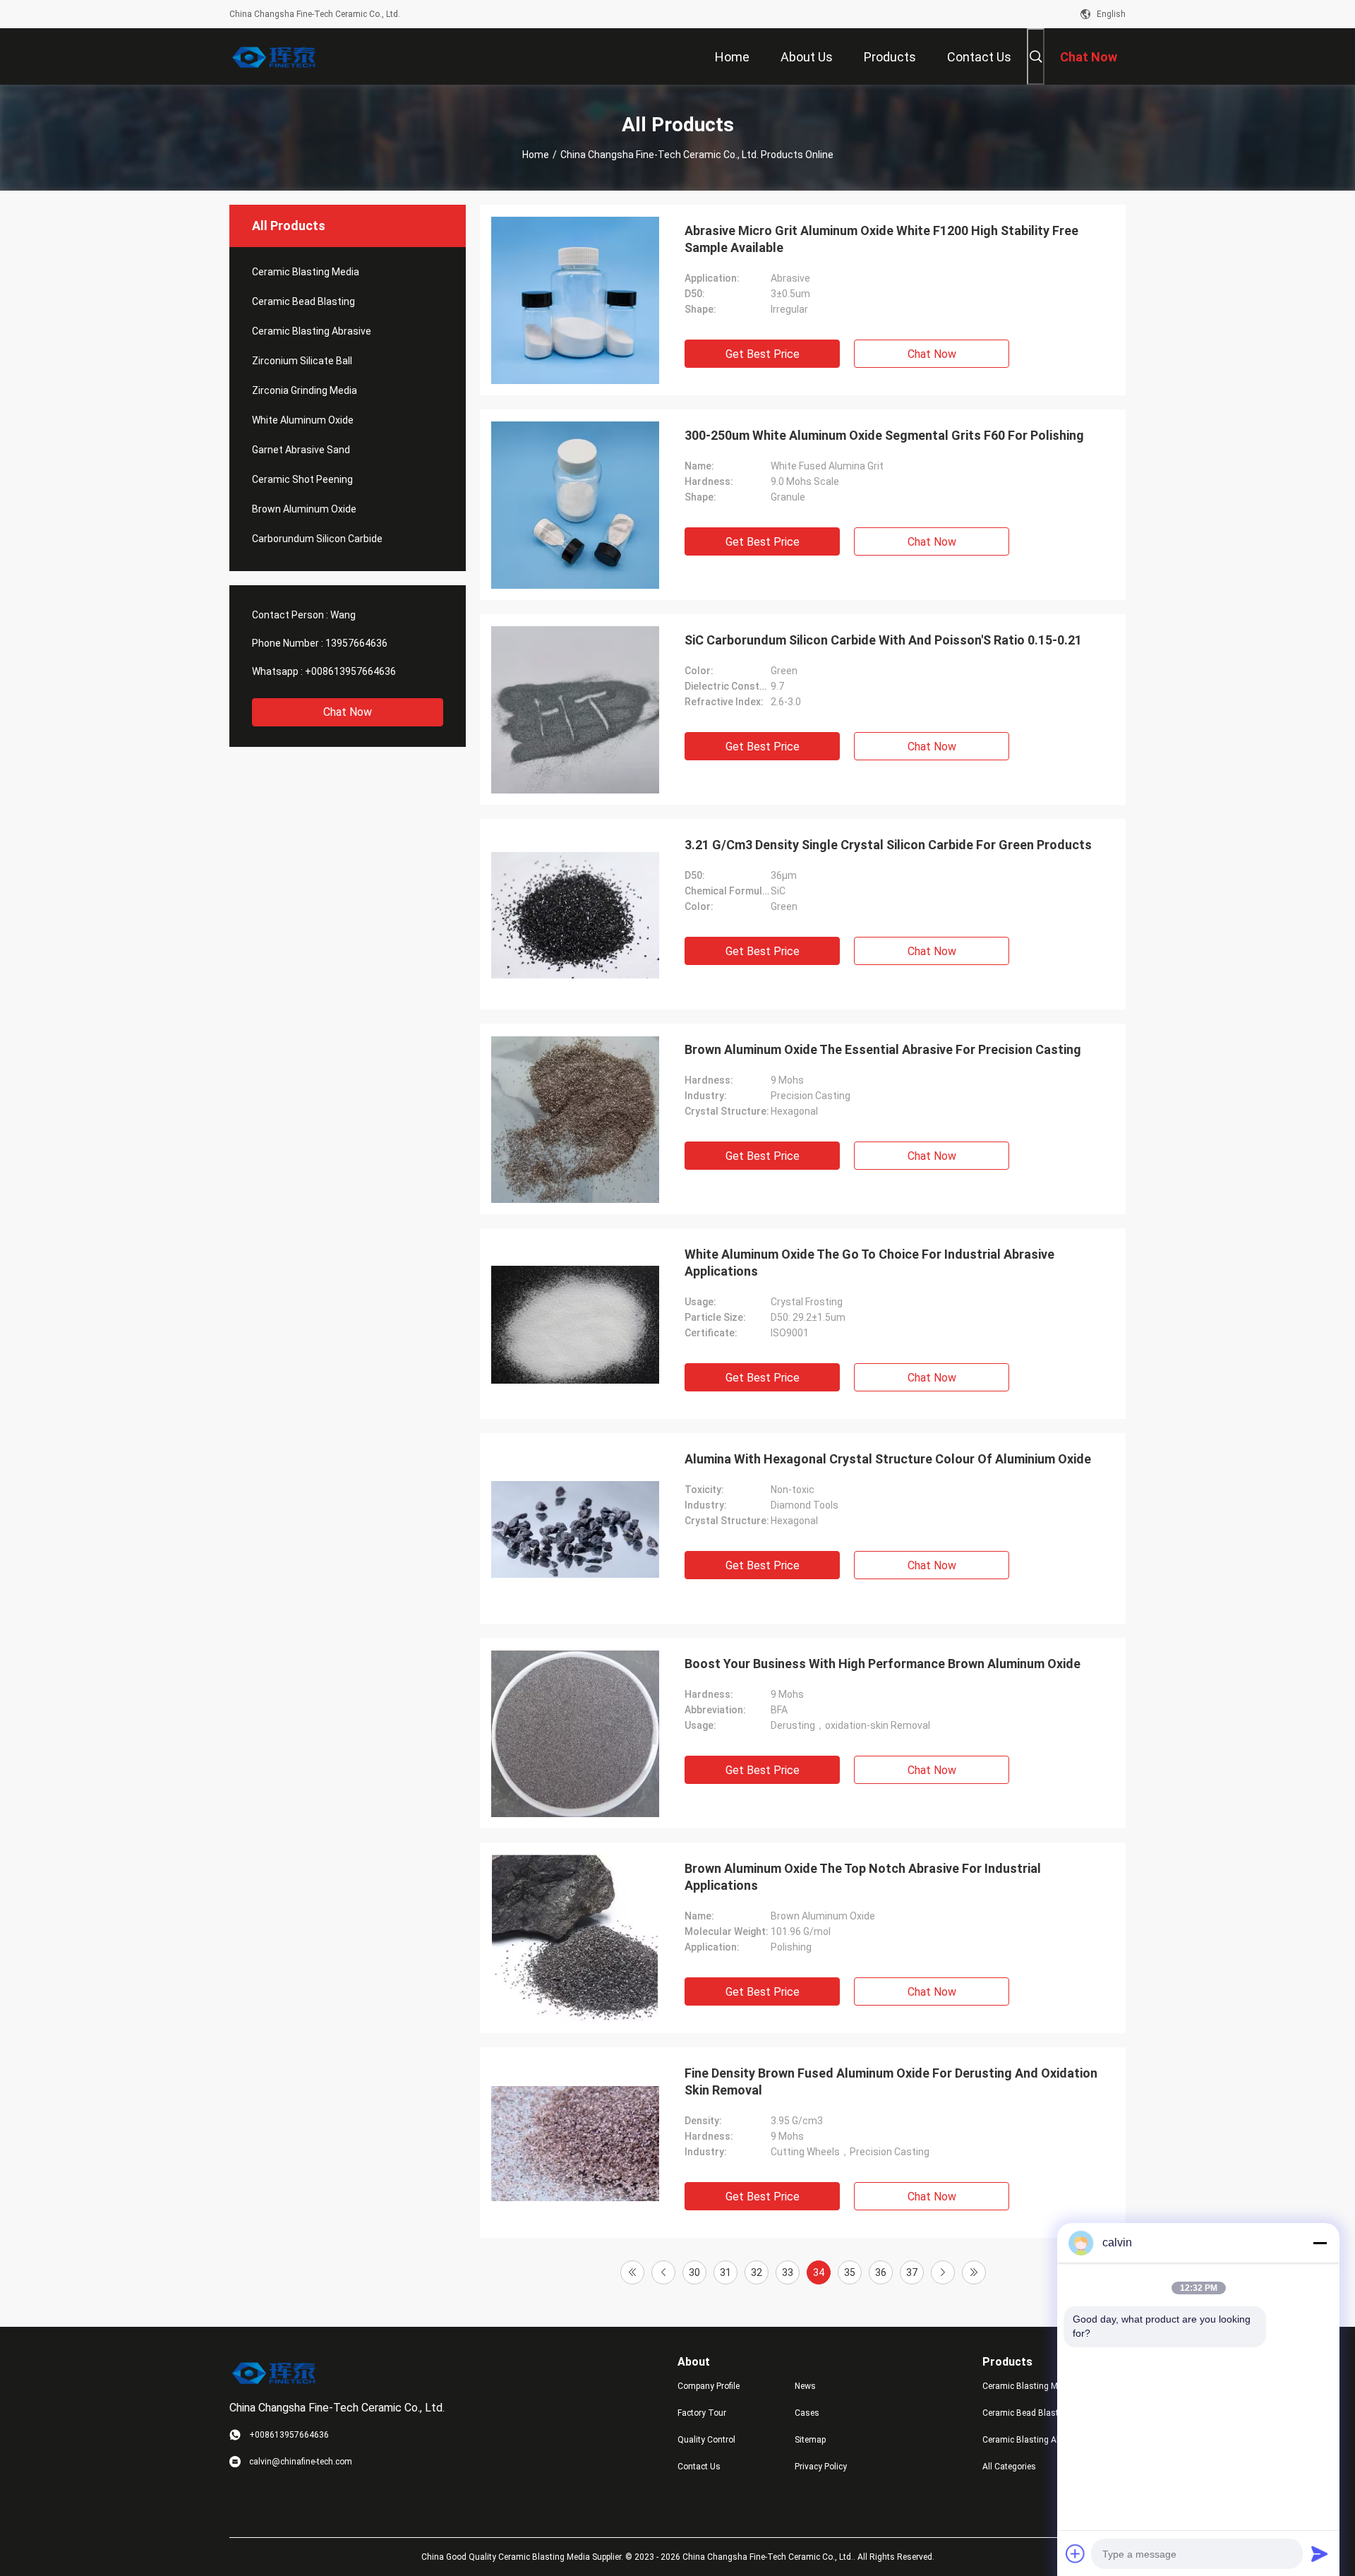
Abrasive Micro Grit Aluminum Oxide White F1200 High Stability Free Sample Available (881, 239)
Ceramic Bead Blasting (303, 301)
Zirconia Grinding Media (305, 390)
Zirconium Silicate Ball (302, 361)
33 (788, 2272)
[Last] (974, 2272)
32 (757, 2272)
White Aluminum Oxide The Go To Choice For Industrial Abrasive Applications (869, 1263)
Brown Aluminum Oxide (304, 509)
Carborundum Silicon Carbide (317, 539)
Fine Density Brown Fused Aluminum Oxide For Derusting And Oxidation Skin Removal (891, 2081)
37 (912, 2272)
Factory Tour (702, 2413)
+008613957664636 (350, 671)
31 (725, 2272)
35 (850, 2272)
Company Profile (709, 2386)
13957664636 (356, 643)
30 (694, 2272)
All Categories (1009, 2467)
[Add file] (1076, 2553)
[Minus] (1320, 2243)
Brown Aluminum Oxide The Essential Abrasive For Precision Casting (883, 1049)
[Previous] (663, 2272)
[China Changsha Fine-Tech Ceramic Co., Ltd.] (275, 56)
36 (881, 2272)
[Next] (943, 2272)
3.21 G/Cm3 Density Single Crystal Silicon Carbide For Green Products (888, 845)
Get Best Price (763, 354)
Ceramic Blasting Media (306, 272)
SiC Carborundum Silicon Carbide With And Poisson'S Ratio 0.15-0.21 (883, 640)
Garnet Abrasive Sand (301, 450)
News (805, 2386)
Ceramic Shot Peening (302, 479)
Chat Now (348, 712)
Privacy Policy (821, 2467)
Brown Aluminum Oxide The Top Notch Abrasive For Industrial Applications (863, 1877)
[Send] (1320, 2553)
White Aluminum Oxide (303, 420)
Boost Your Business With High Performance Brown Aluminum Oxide (883, 1664)
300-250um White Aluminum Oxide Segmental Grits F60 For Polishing (884, 435)
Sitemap (810, 2440)
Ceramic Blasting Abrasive (312, 331)
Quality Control (706, 2440)
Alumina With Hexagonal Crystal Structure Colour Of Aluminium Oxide (888, 1459)
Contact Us (699, 2467)
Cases (807, 2413)
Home (536, 155)
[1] (632, 2272)
